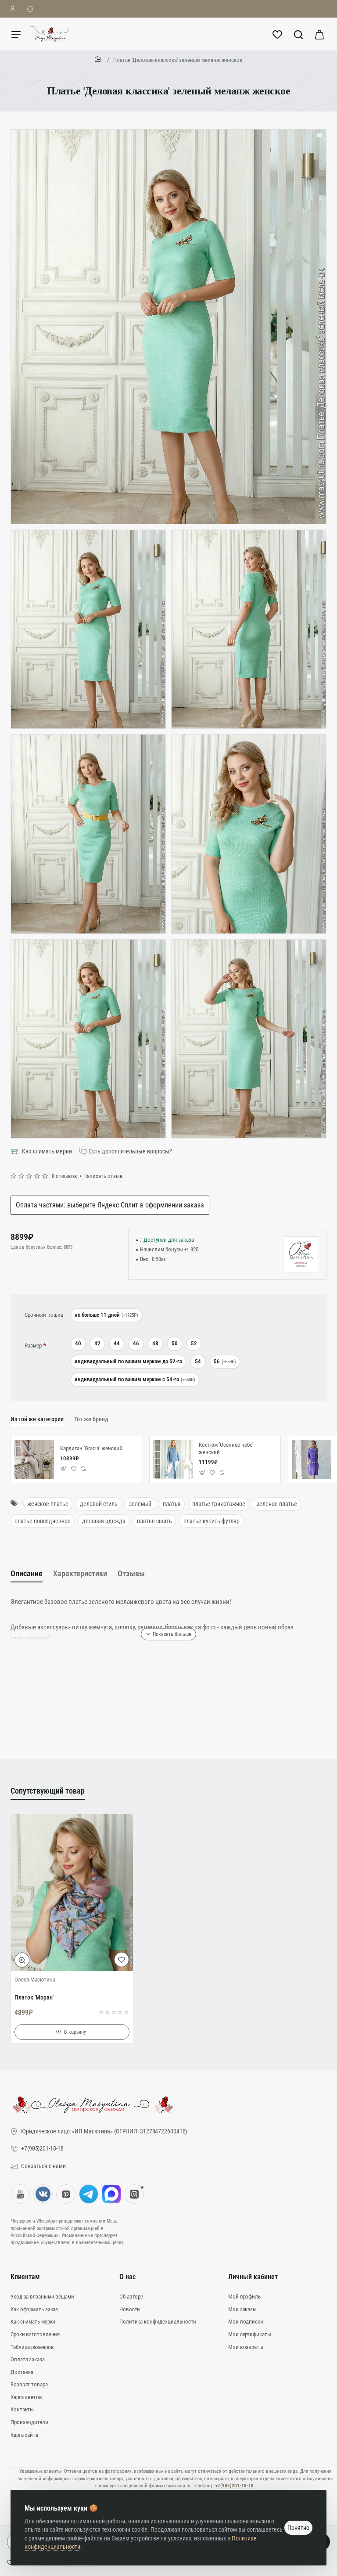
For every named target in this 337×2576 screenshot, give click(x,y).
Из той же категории (37, 1419)
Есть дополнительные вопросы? (131, 1151)
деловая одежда (104, 1521)
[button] (64, 1469)
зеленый (140, 1504)
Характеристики (80, 1573)
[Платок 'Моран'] (72, 1893)
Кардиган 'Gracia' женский (91, 1448)
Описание (27, 1573)
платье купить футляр (212, 1521)
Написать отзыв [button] (103, 1176)
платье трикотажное (219, 1504)
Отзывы (131, 1573)
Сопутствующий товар (48, 1791)
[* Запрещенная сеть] (134, 2194)
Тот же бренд (91, 1419)
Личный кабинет (253, 2277)
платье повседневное (43, 1521)
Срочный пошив (44, 1315)
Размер (33, 1346)
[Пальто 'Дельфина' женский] (312, 1459)
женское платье (48, 1504)
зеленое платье (277, 1504)
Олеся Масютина (35, 1980)
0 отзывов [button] (65, 1176)
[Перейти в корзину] (319, 34)
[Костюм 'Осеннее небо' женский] (173, 1459)
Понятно (298, 2528)
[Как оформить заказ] (30, 9)
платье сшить (154, 1521)
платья (172, 1504)
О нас (127, 2277)
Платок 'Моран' (34, 1997)
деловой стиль (99, 1504)
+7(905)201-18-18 (235, 2486)
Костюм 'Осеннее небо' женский (226, 1448)
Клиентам (25, 2277)
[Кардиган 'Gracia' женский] (34, 1459)
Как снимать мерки (47, 1151)
